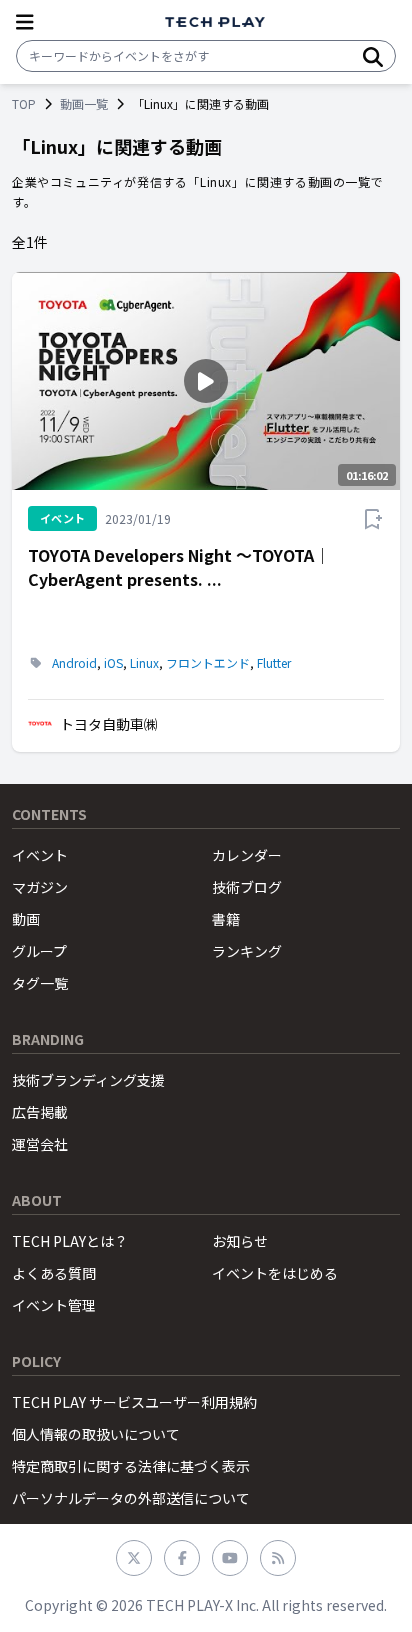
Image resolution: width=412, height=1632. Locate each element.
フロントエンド (208, 663)
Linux (144, 663)
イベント (40, 855)
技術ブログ (247, 887)
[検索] (373, 56)
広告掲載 (40, 1112)
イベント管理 (54, 1305)
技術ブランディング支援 (88, 1080)
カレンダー (247, 855)
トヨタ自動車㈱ (109, 724)
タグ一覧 (40, 983)
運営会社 (40, 1144)
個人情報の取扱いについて (96, 1434)
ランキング (247, 951)
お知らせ (240, 1241)
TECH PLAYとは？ (70, 1241)
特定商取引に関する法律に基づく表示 (131, 1466)
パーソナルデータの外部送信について (131, 1498)
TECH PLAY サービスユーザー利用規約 (134, 1402)
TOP (24, 104)
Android (74, 663)
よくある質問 (54, 1273)
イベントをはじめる (275, 1273)
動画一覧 (84, 104)
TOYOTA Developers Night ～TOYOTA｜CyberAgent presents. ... (179, 567)
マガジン (40, 887)
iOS (113, 663)
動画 (26, 919)
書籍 (226, 919)
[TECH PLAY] (215, 22)
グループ (39, 951)
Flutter (274, 663)
